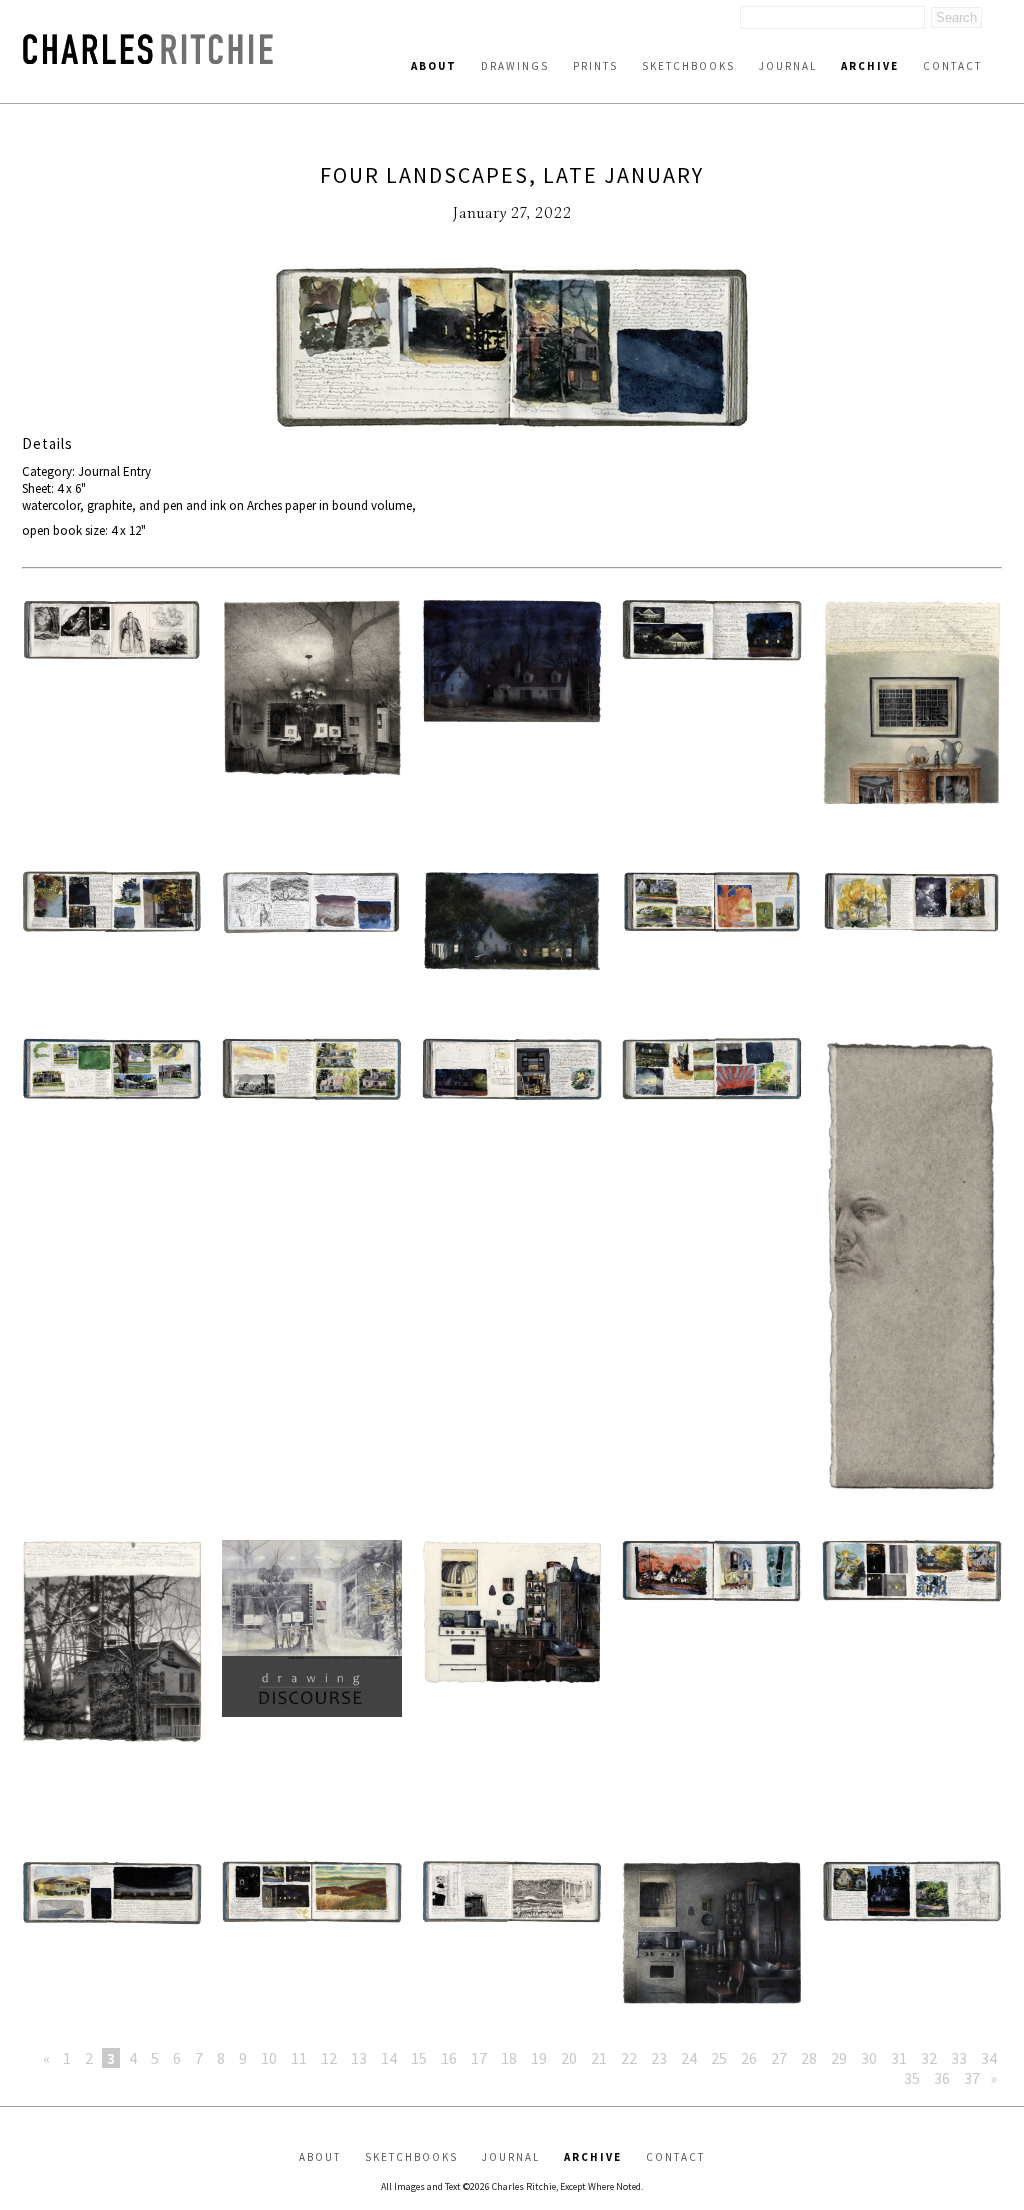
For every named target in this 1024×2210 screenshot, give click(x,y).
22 (629, 2058)
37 (972, 2078)
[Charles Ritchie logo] (148, 58)
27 (779, 2058)
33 (959, 2058)
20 (569, 2058)
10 (269, 2058)
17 (479, 2058)
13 (359, 2058)
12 (329, 2058)
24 (689, 2058)
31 (899, 2058)
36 (942, 2078)
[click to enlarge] (512, 349)
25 (719, 2058)
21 (599, 2058)
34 (989, 2058)
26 (749, 2058)
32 (929, 2058)
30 (869, 2058)
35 (912, 2078)
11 (299, 2058)
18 (509, 2058)
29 (839, 2058)
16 (449, 2058)
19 (539, 2058)
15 (419, 2058)
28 (809, 2058)
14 (389, 2058)
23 (659, 2058)
